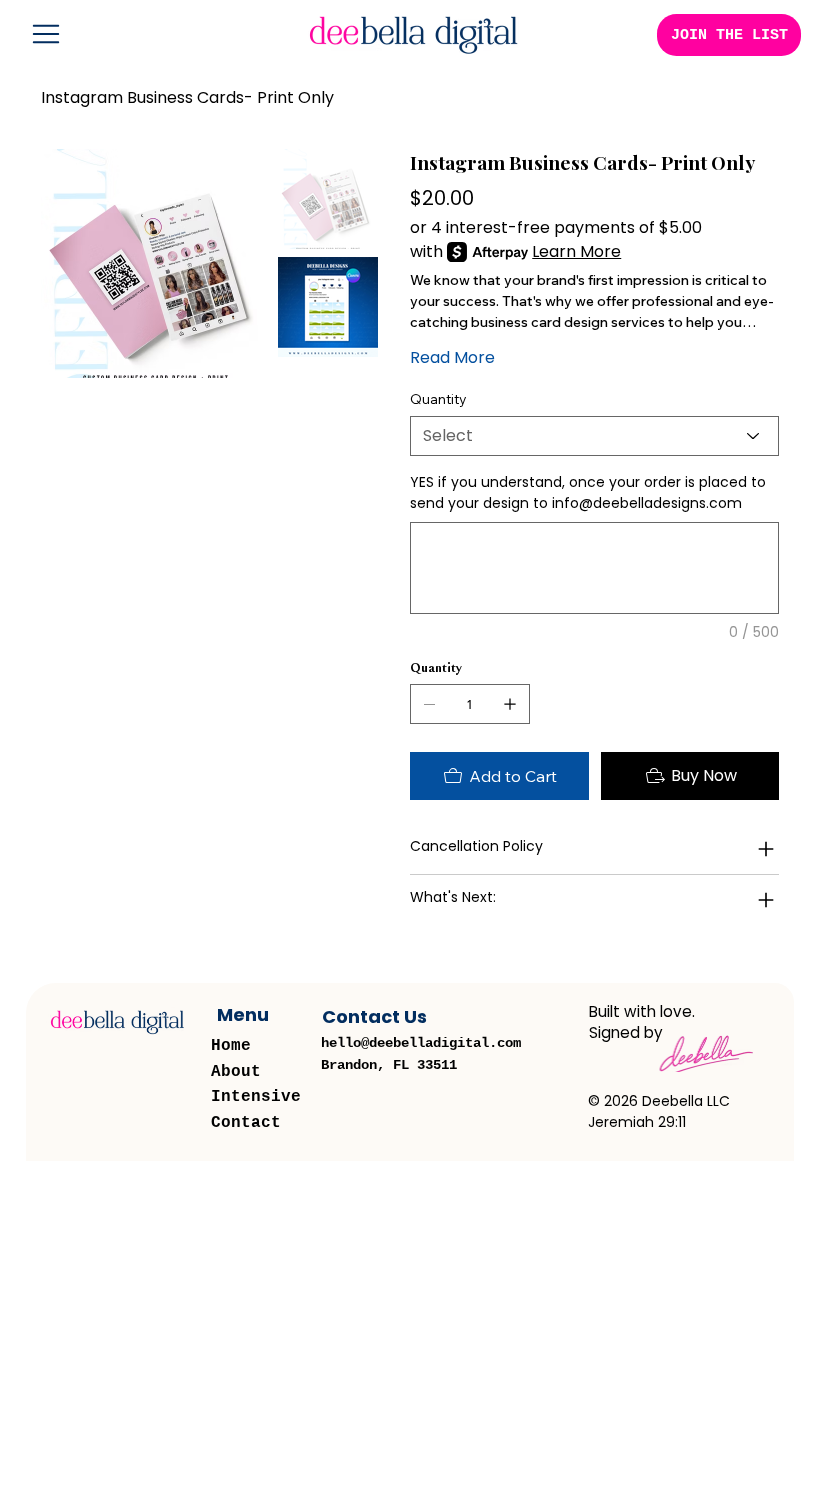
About (236, 1072)
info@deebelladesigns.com (647, 503)
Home (231, 1046)
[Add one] (510, 704)
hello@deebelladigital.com (421, 1043)
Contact (246, 1123)
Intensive (256, 1097)
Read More (452, 357)
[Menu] (47, 34)
